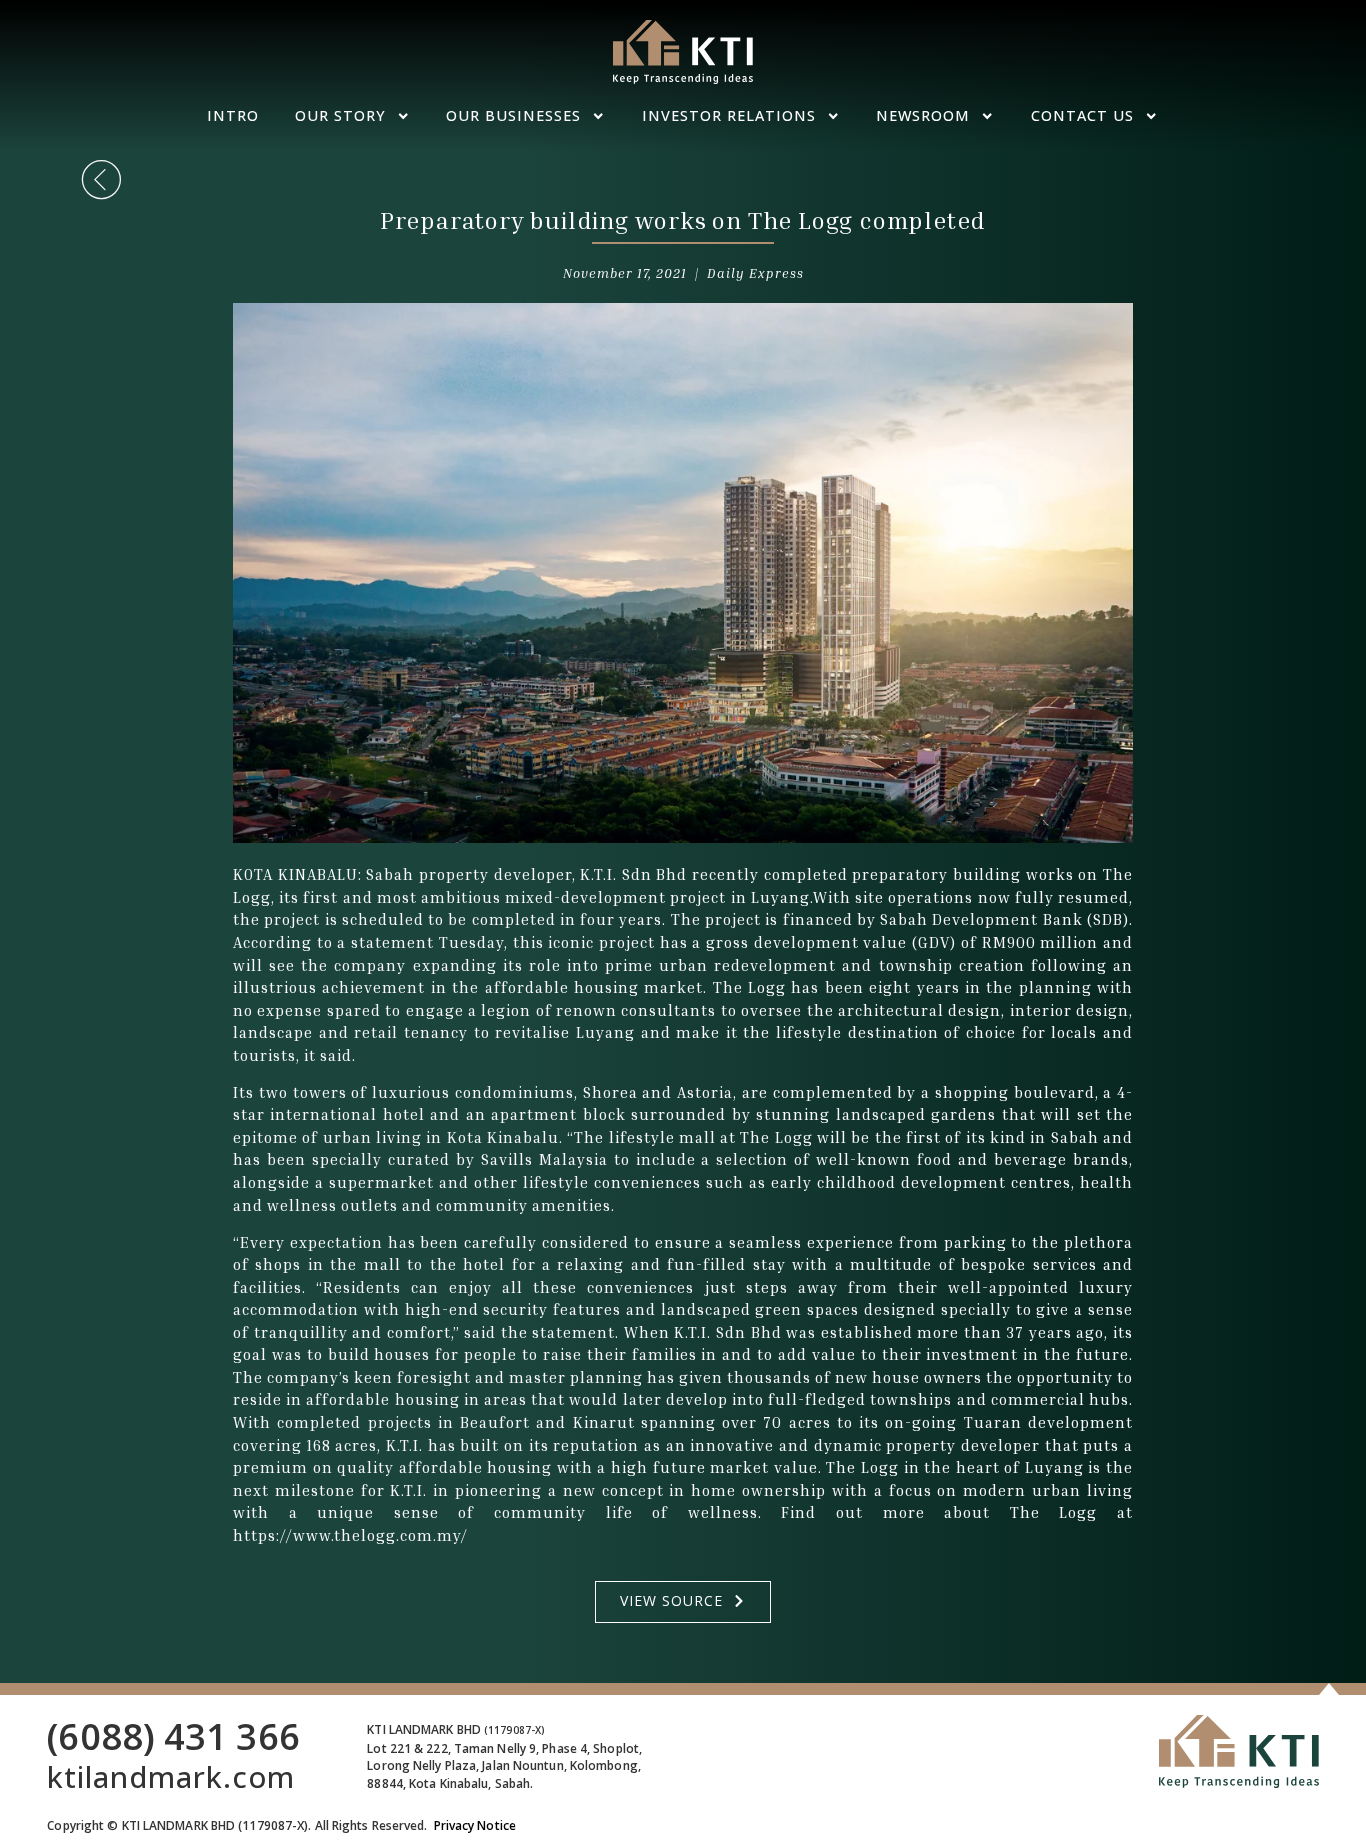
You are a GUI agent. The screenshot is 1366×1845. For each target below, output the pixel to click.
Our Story (340, 115)
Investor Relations (729, 115)
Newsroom (923, 115)
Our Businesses (513, 115)
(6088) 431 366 (173, 1736)
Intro (233, 115)
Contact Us (1082, 115)
